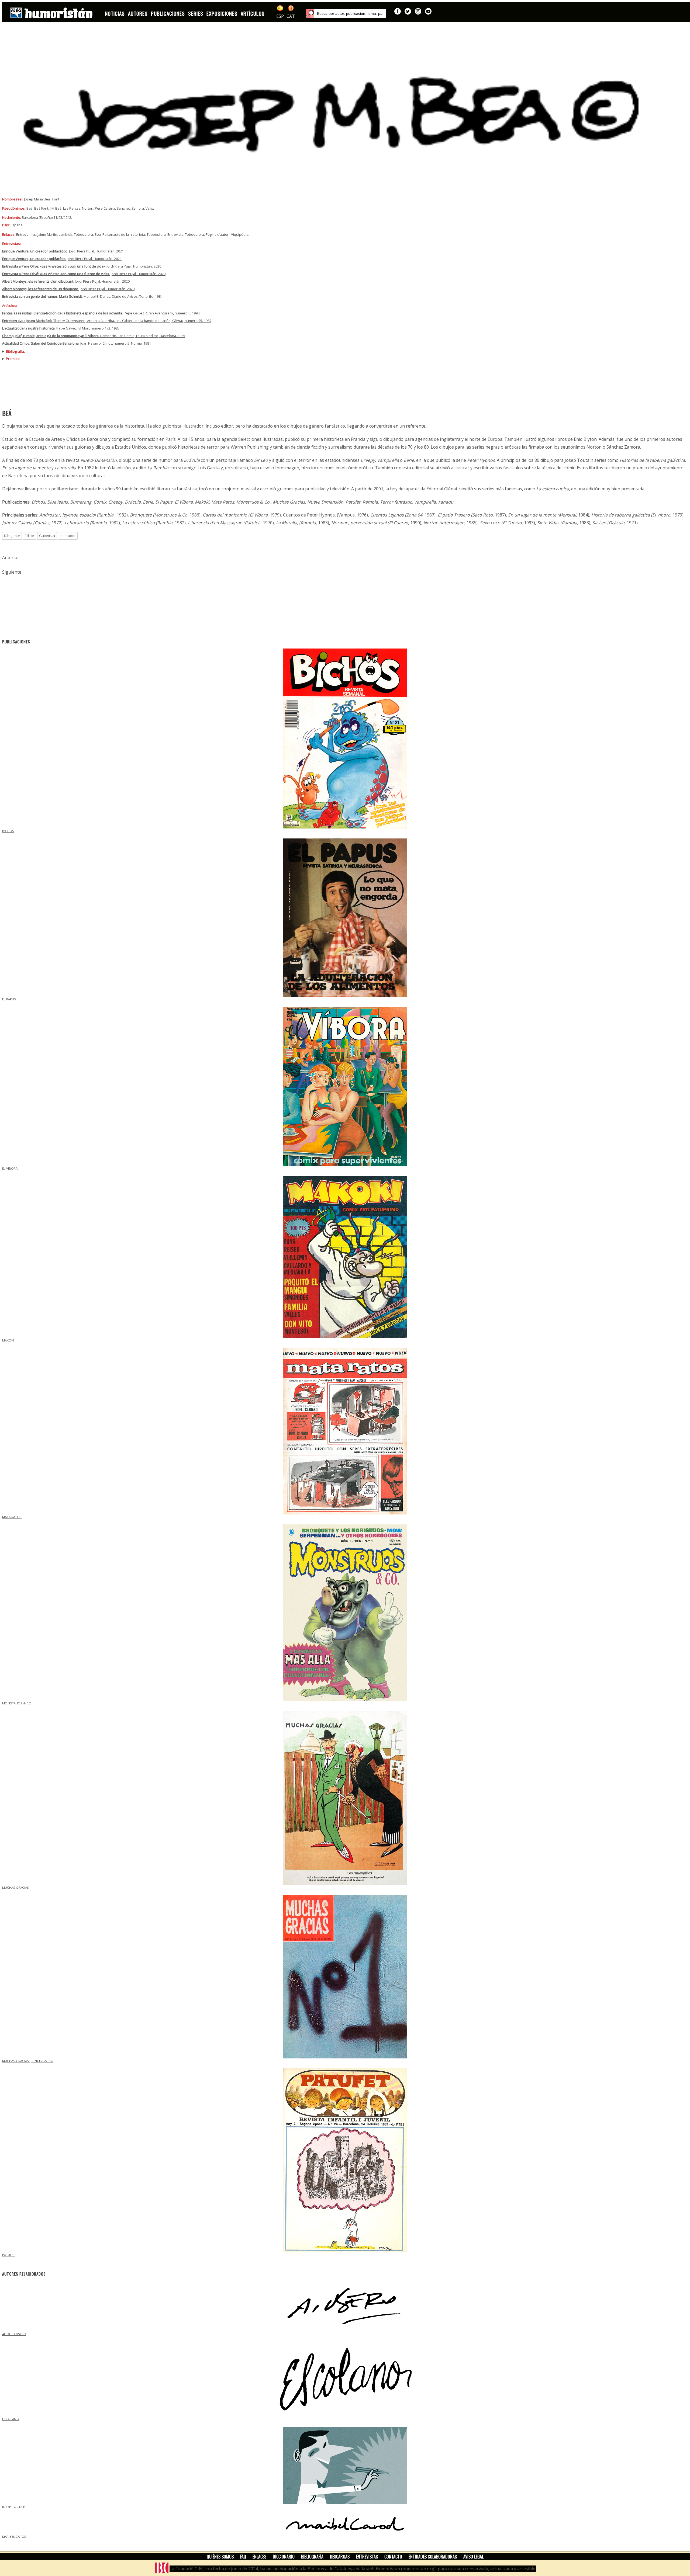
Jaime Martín (47, 234)
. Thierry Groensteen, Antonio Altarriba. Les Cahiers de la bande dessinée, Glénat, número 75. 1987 (107, 321)
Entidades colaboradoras (433, 2557)
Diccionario (284, 2557)
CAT (291, 16)
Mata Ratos (12, 1517)
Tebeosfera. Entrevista (165, 234)
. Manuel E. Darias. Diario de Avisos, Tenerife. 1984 (82, 296)
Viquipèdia (240, 234)
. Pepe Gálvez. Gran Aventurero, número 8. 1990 (101, 313)
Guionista (47, 536)
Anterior (11, 557)
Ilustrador (68, 536)
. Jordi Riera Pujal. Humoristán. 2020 (82, 266)
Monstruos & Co (17, 1703)
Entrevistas (367, 2557)
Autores (138, 13)
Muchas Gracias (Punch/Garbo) (28, 2061)
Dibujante (12, 536)
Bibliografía (312, 2557)
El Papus (9, 999)
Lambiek (65, 234)
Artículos (253, 13)
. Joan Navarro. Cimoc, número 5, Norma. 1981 (77, 343)
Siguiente (12, 572)
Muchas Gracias (15, 1887)
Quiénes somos (220, 2557)
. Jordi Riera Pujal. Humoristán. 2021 (63, 251)
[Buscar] (310, 13)
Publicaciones (168, 13)
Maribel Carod (14, 2537)
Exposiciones (222, 13)
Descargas (340, 2557)
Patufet (9, 2255)
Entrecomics (26, 234)
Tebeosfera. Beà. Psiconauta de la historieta (109, 234)
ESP (280, 16)
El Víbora (10, 1168)
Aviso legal (473, 2557)
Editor (30, 536)
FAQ (243, 2557)
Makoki (8, 1340)
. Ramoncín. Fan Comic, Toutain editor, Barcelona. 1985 (94, 336)
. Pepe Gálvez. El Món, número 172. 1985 (61, 328)
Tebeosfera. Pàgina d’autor (207, 234)
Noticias (115, 13)
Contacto (393, 2557)
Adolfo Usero (14, 2334)
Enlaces (259, 2557)
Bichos (8, 831)
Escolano (11, 2419)
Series (196, 13)
